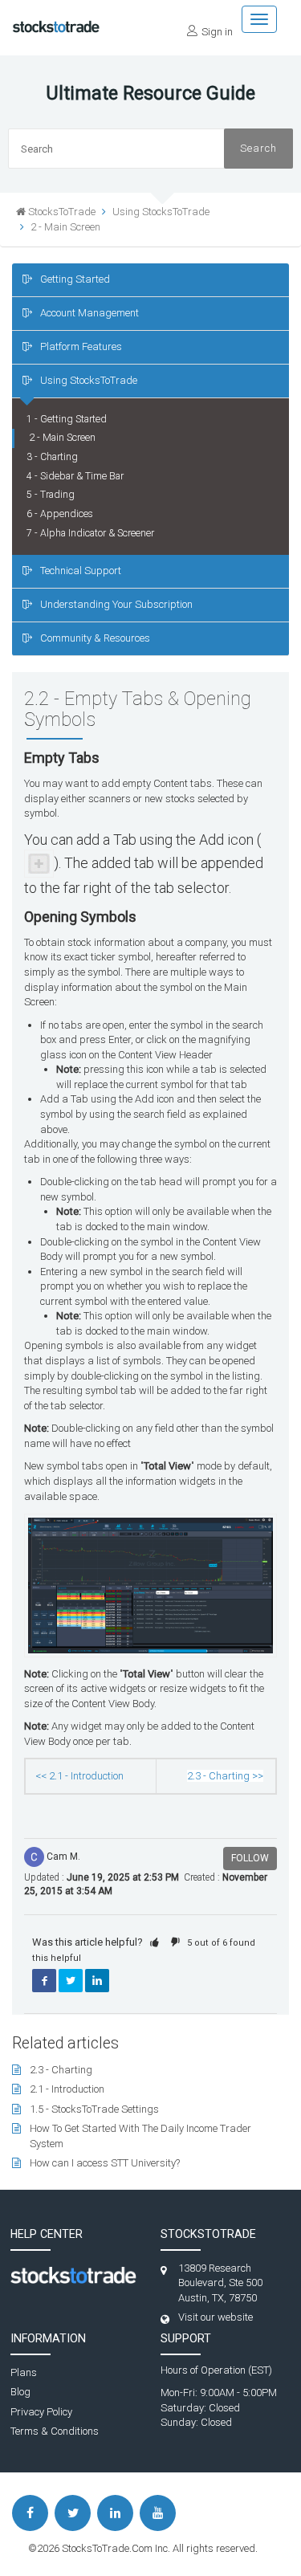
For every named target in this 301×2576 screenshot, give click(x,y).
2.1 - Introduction (67, 2089)
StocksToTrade (62, 212)
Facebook (44, 1981)
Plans (24, 2372)
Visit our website (216, 2317)
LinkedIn (97, 1981)
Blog (20, 2392)
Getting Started (75, 279)
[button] (155, 1942)
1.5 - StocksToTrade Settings (94, 2109)
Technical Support (81, 571)
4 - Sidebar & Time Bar (75, 476)
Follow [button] (250, 1858)
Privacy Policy (41, 2412)
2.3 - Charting (61, 2070)
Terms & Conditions (55, 2431)
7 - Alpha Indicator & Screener (90, 533)
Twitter (71, 1981)
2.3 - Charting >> (225, 1776)
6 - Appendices (60, 514)
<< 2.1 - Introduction (79, 1776)
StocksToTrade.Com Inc (115, 2548)
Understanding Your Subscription (116, 604)
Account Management (89, 313)
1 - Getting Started (67, 419)
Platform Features (81, 346)
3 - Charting (52, 457)
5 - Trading (51, 495)
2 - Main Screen (65, 227)
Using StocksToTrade (89, 380)
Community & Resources (95, 638)
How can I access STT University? (105, 2163)
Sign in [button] (217, 32)
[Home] (56, 22)
